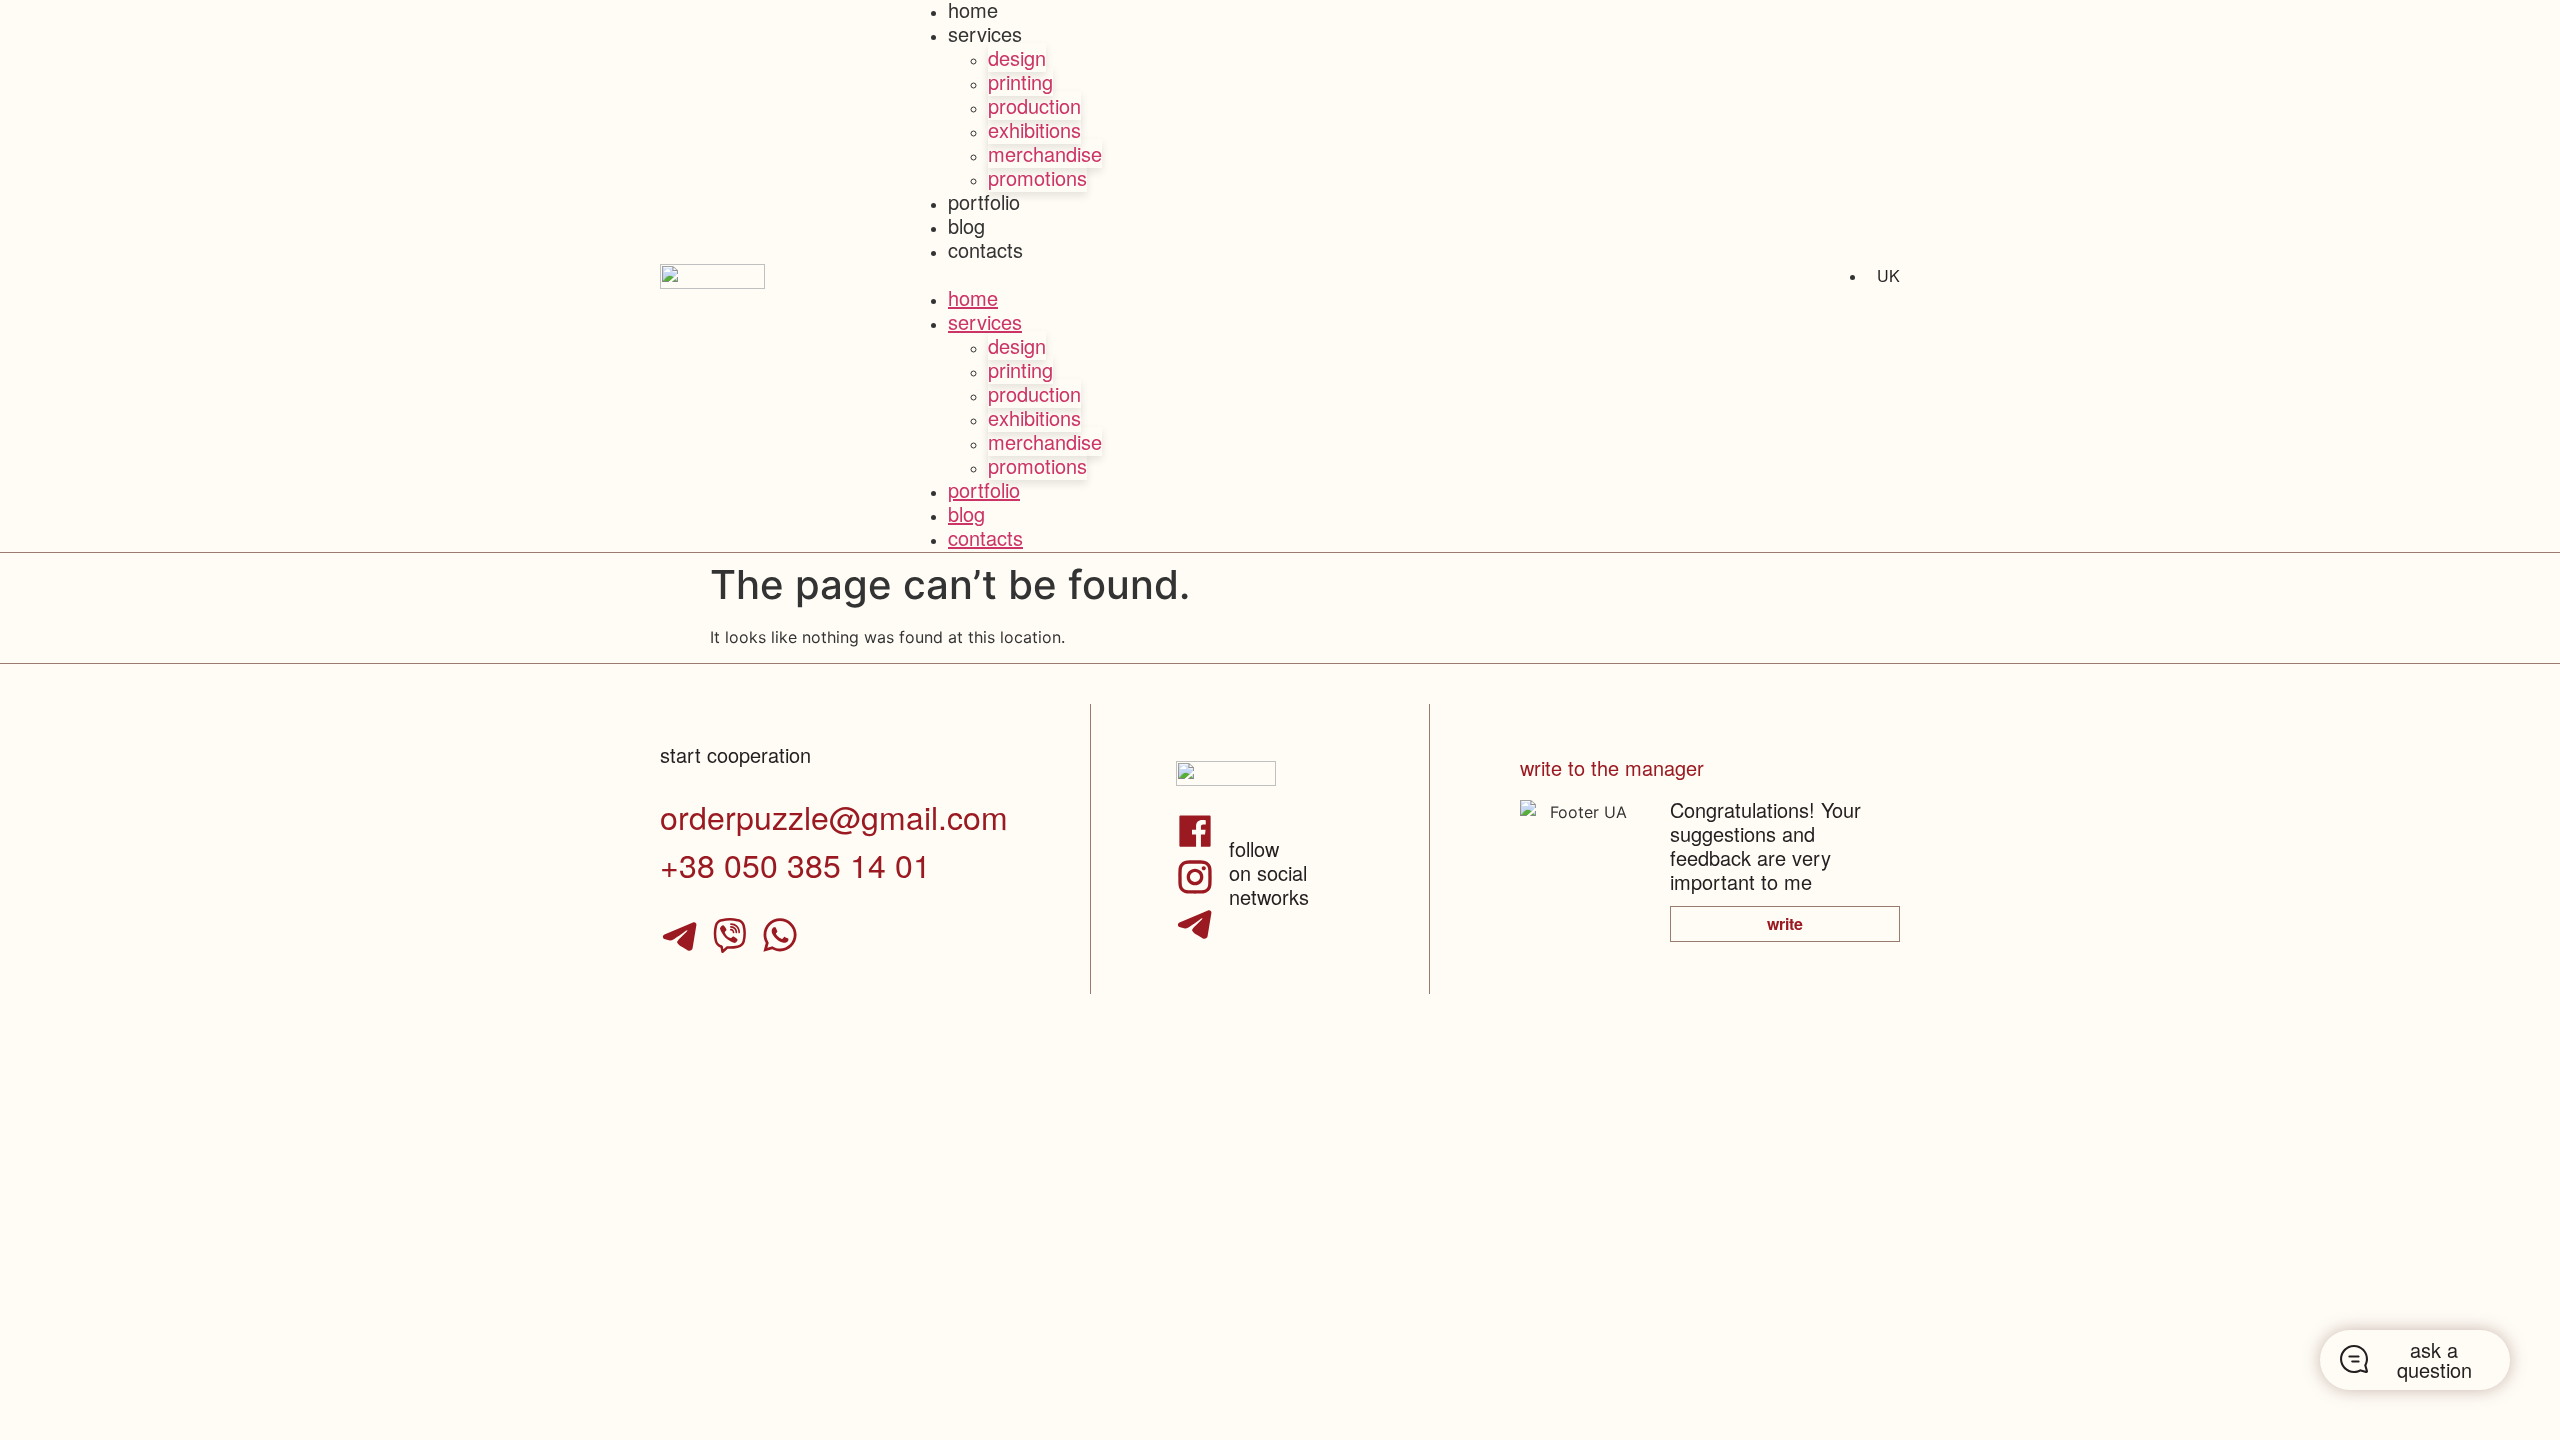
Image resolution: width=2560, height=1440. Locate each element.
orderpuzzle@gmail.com (834, 816)
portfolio (984, 201)
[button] (1280, 276)
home (973, 297)
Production (1034, 105)
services (985, 33)
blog (966, 225)
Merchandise (1045, 153)
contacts (985, 249)
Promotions (1037, 177)
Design (1017, 57)
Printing (1020, 81)
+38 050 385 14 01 (795, 864)
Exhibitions (1034, 129)
